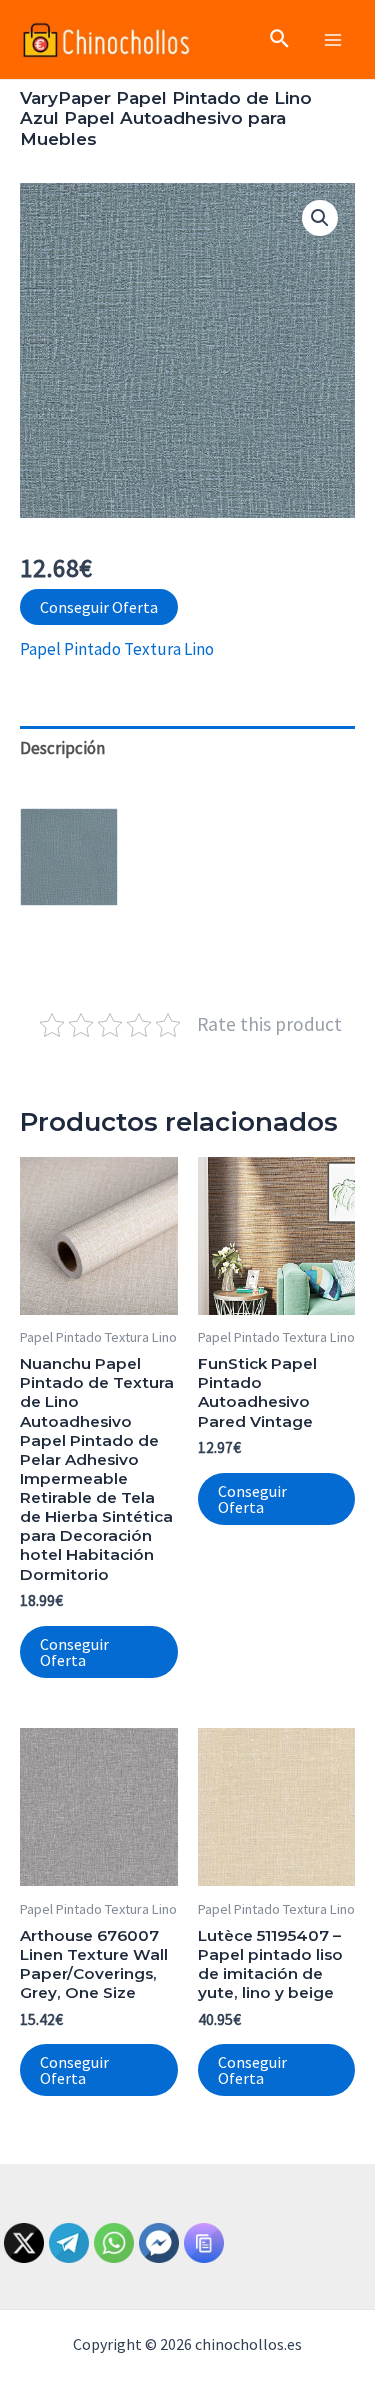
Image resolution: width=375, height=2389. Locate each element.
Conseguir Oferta (99, 607)
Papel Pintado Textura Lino (117, 649)
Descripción (62, 748)
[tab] (187, 748)
